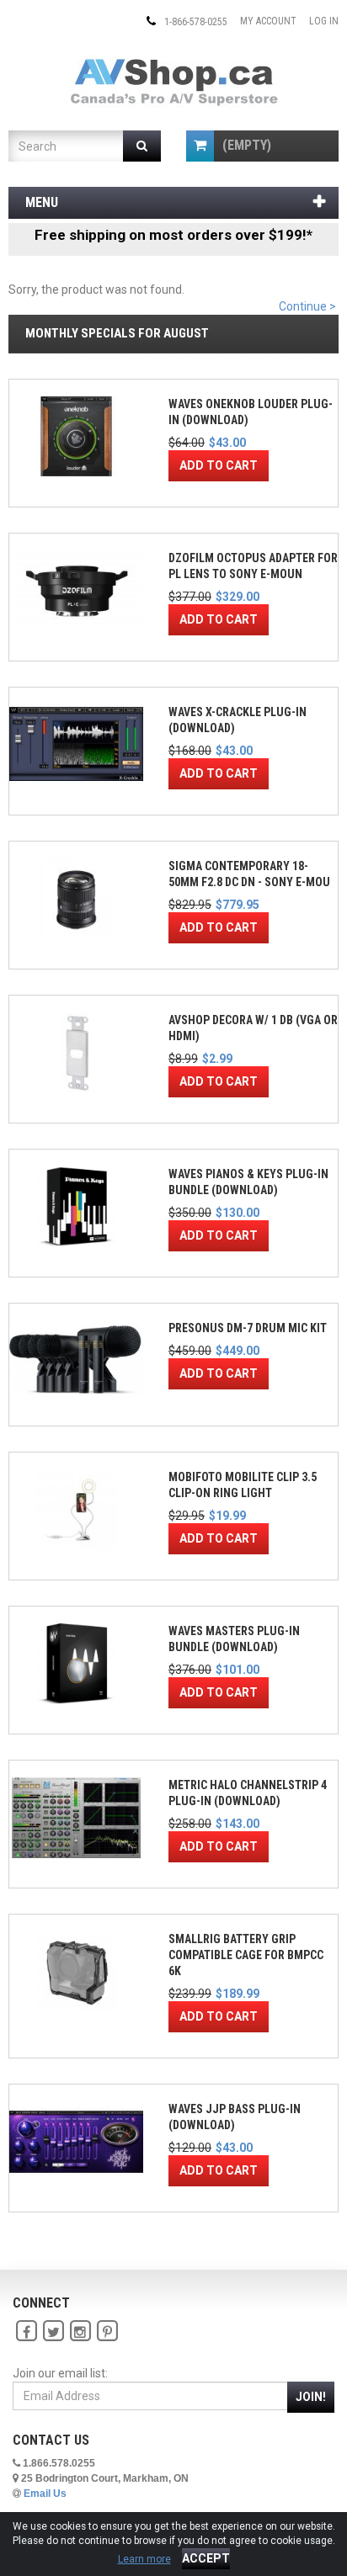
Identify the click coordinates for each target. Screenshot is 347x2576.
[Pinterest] (107, 2332)
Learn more (144, 2559)
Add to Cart (219, 465)
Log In (324, 21)
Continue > (307, 306)
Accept (206, 2558)
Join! (311, 2397)
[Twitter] (53, 2332)
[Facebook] (26, 2332)
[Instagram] (80, 2332)
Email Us (45, 2494)
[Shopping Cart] (200, 146)
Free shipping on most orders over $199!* (173, 235)
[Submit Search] (142, 146)
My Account (268, 21)
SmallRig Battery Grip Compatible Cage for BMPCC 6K (246, 1955)
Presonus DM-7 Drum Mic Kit (248, 1328)
